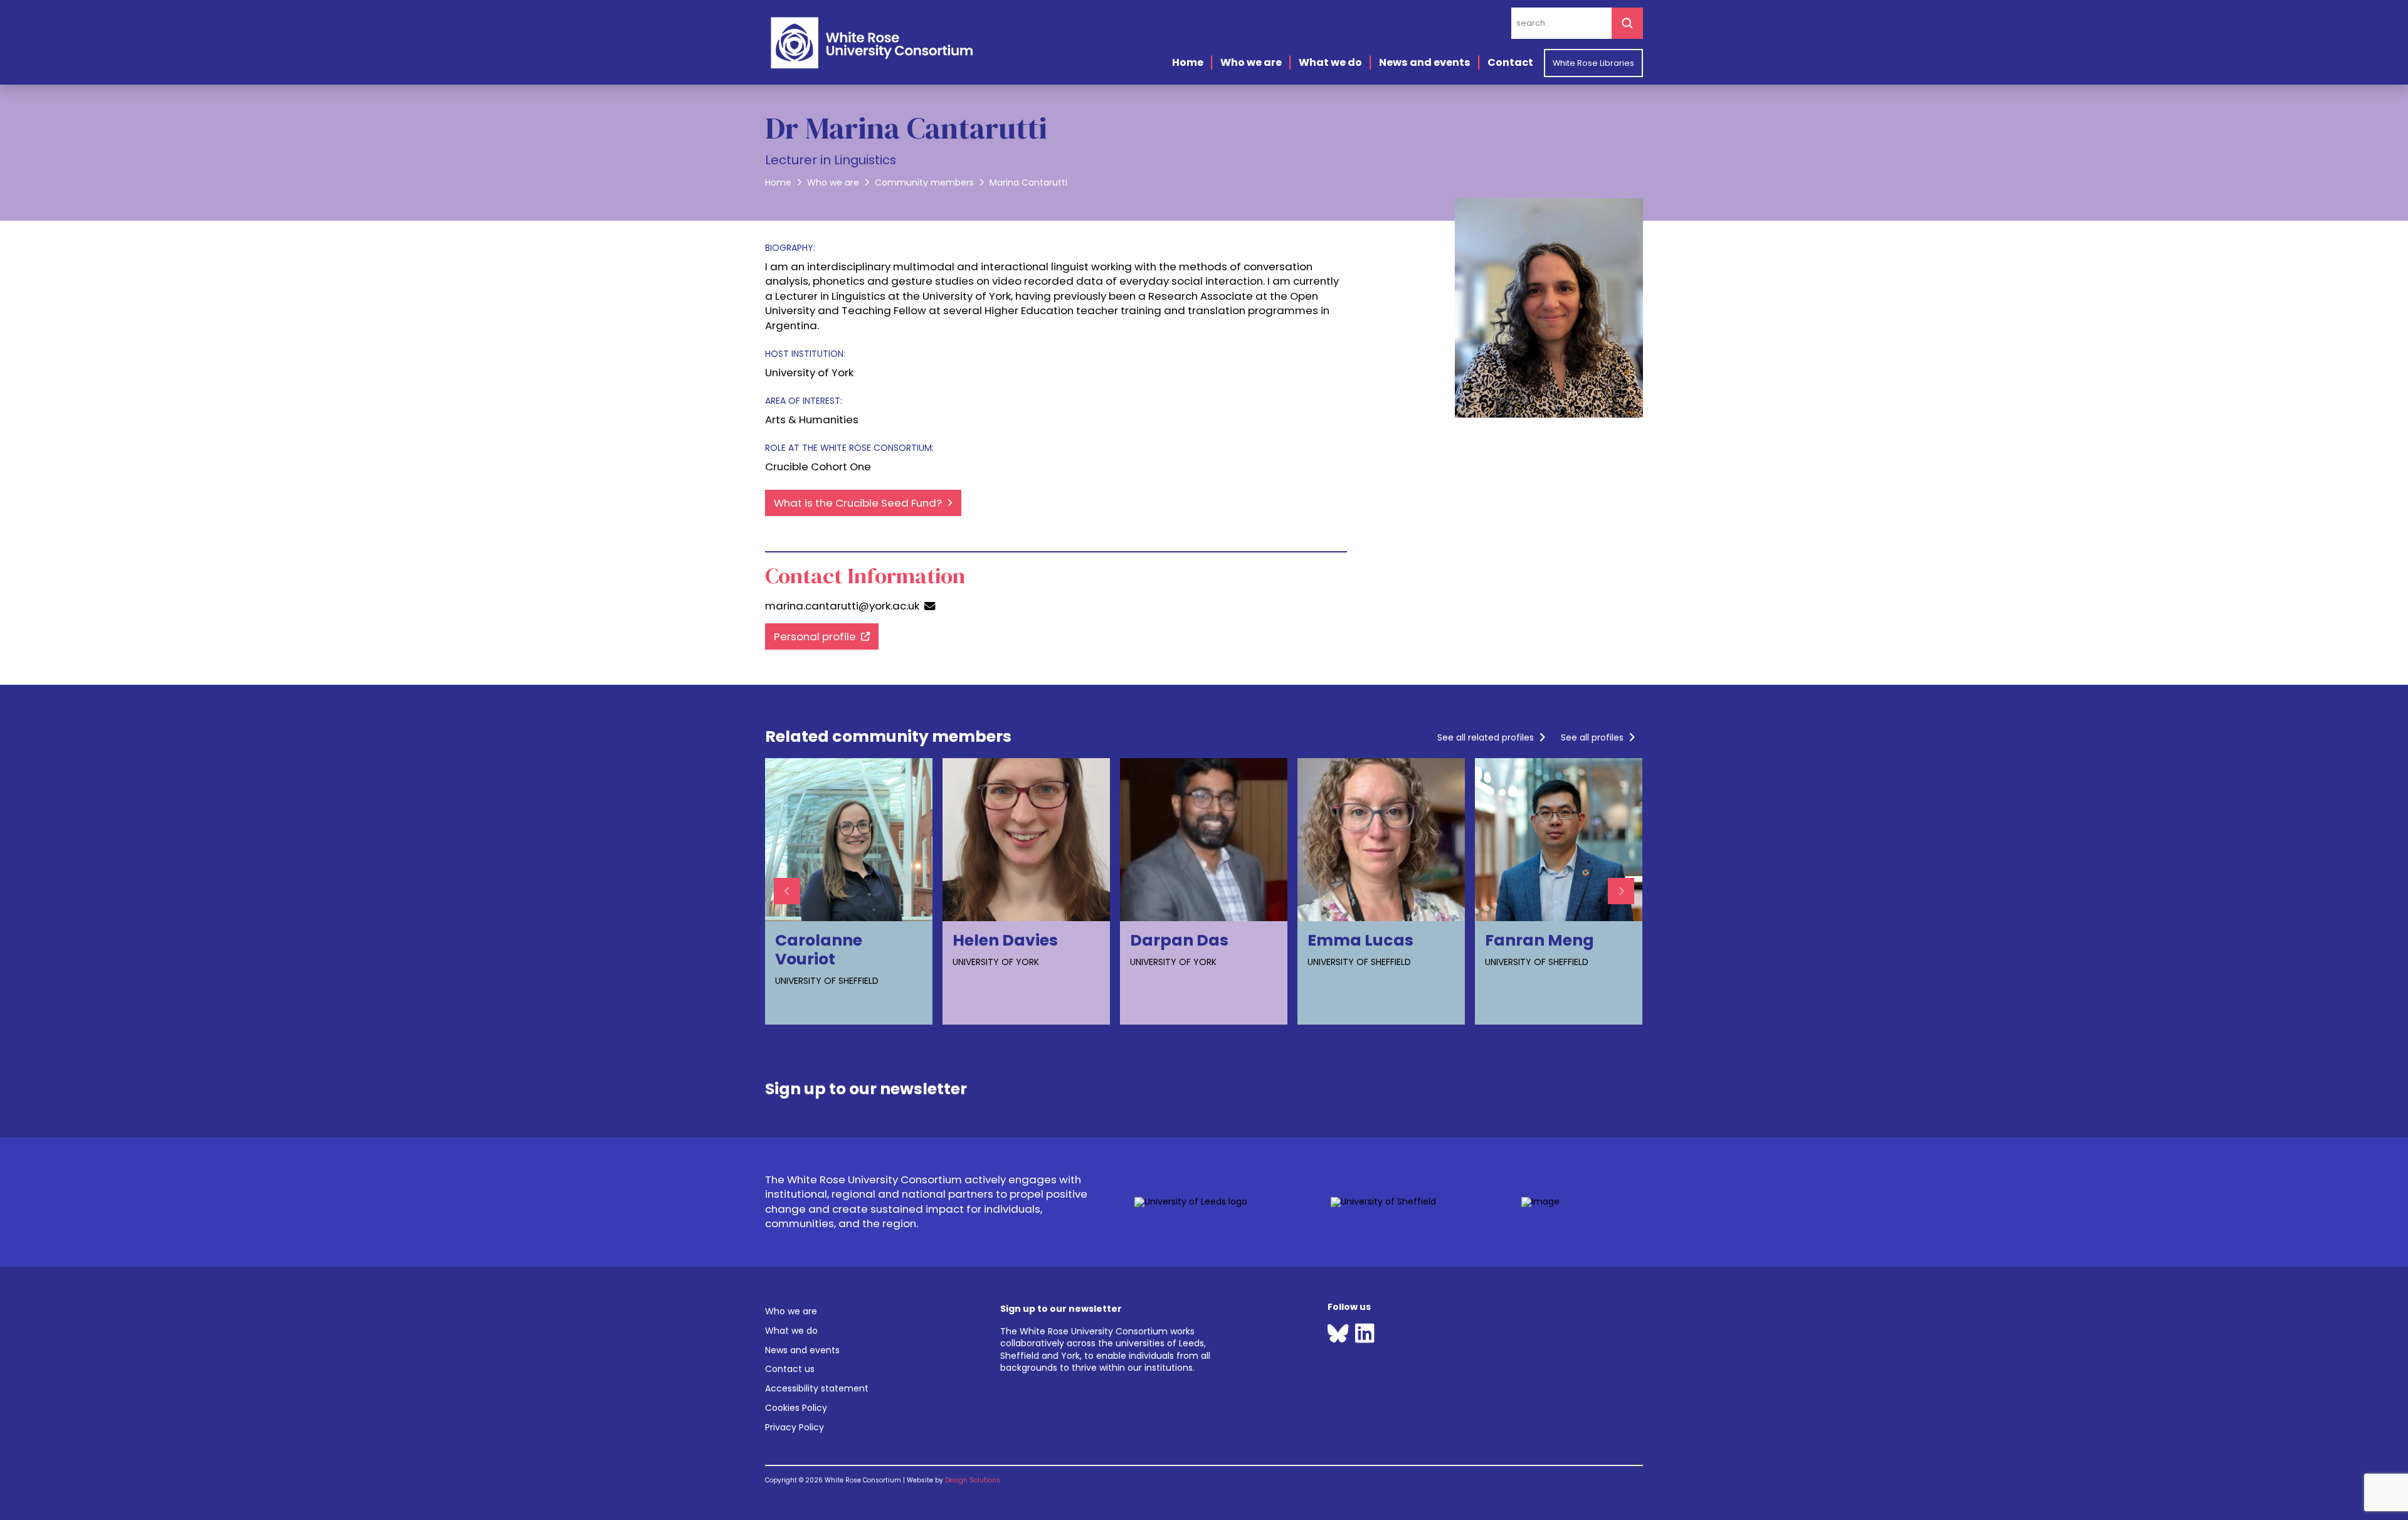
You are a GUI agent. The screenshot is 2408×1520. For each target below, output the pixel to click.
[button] (866, 1084)
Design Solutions (973, 1480)
